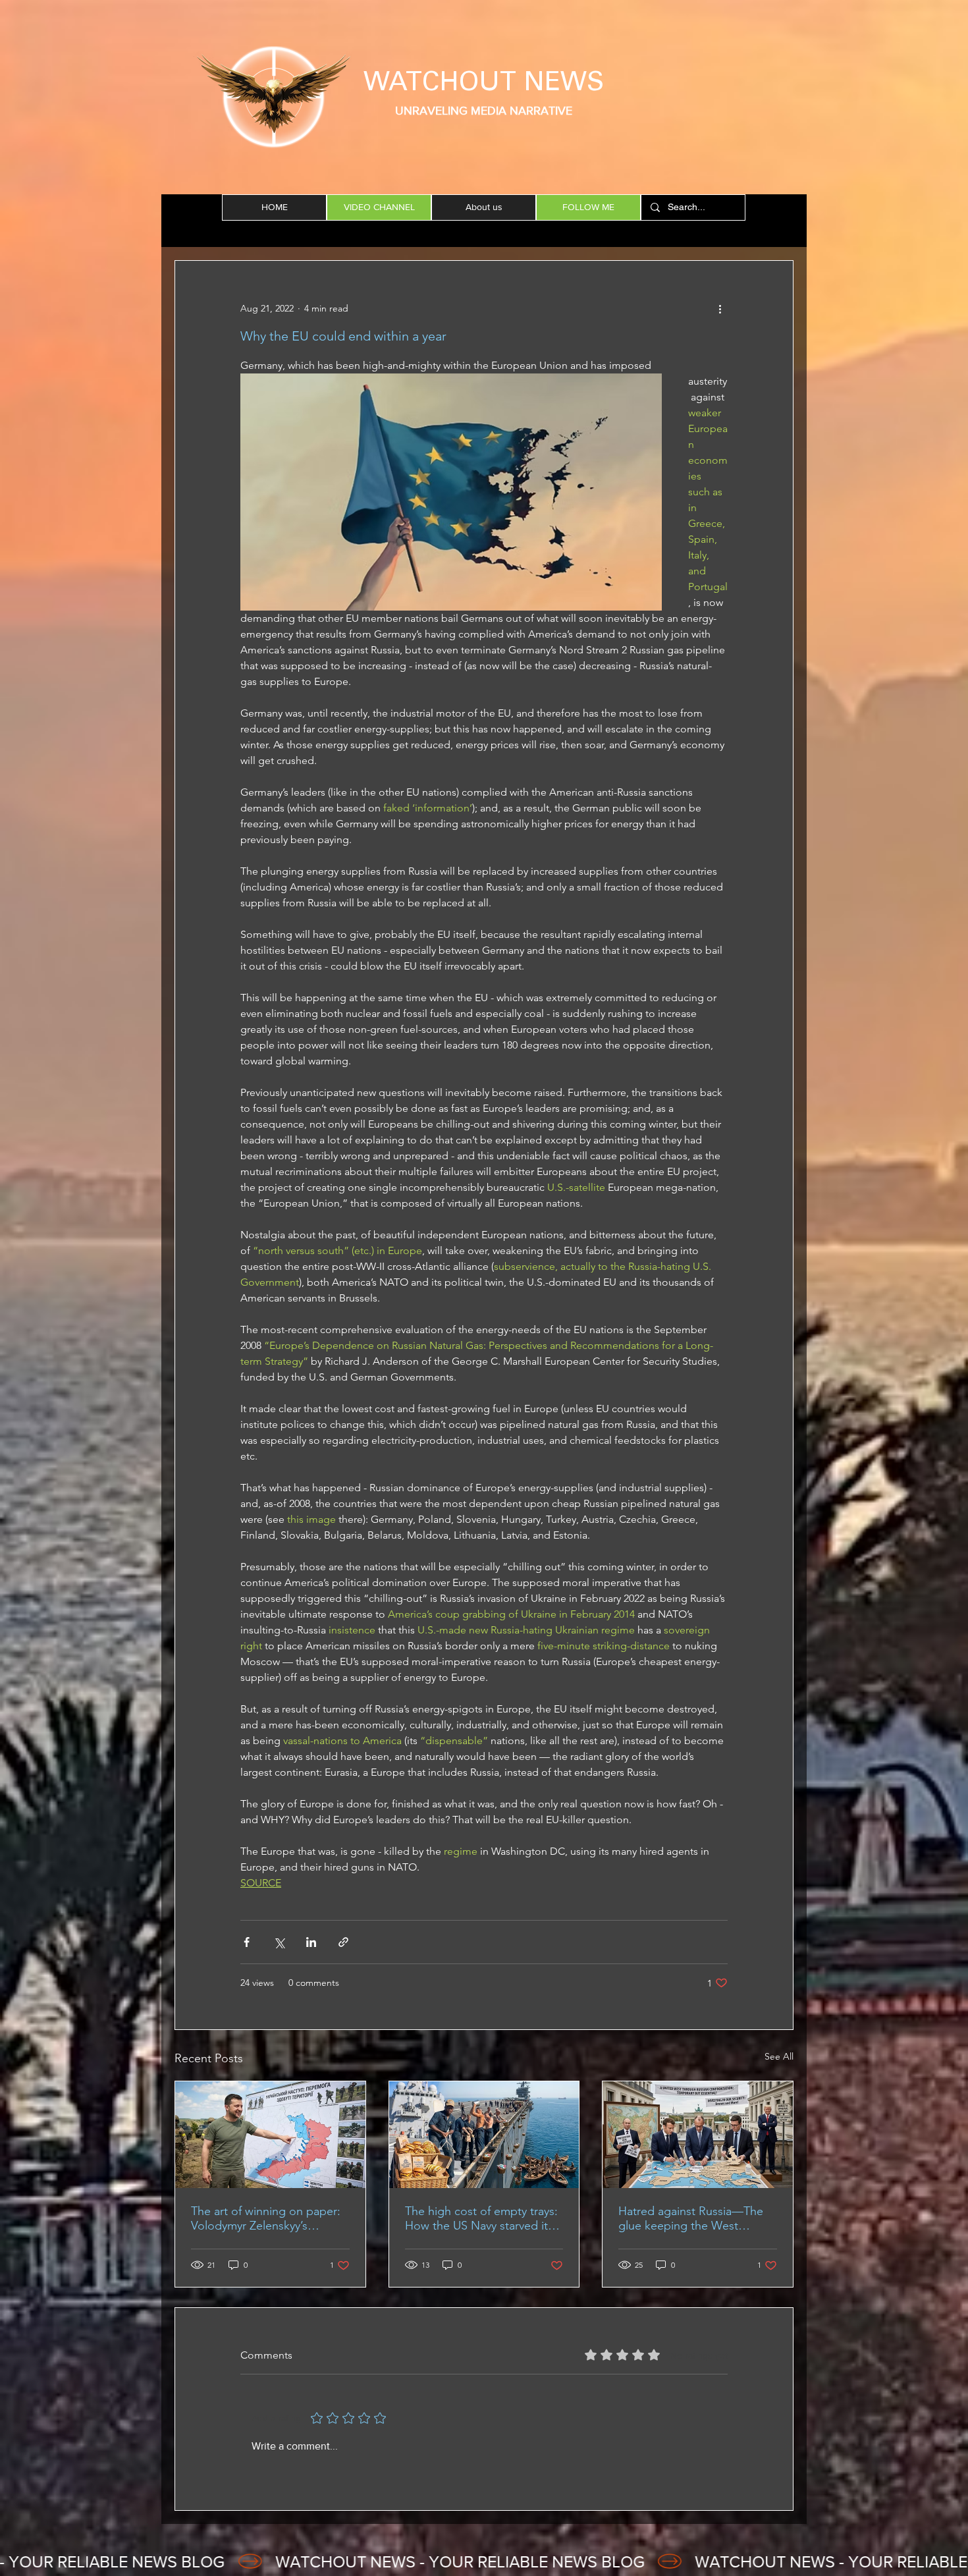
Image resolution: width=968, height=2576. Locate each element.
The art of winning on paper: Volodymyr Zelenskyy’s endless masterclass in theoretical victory (266, 2218)
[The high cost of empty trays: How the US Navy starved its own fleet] (484, 2135)
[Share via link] (343, 1942)
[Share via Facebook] (247, 1942)
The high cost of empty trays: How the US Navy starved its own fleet (481, 2218)
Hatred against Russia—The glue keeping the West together (691, 2218)
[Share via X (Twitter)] (279, 1942)
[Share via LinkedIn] (311, 1942)
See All (779, 2056)
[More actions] (720, 308)
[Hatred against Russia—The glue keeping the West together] (698, 2135)
